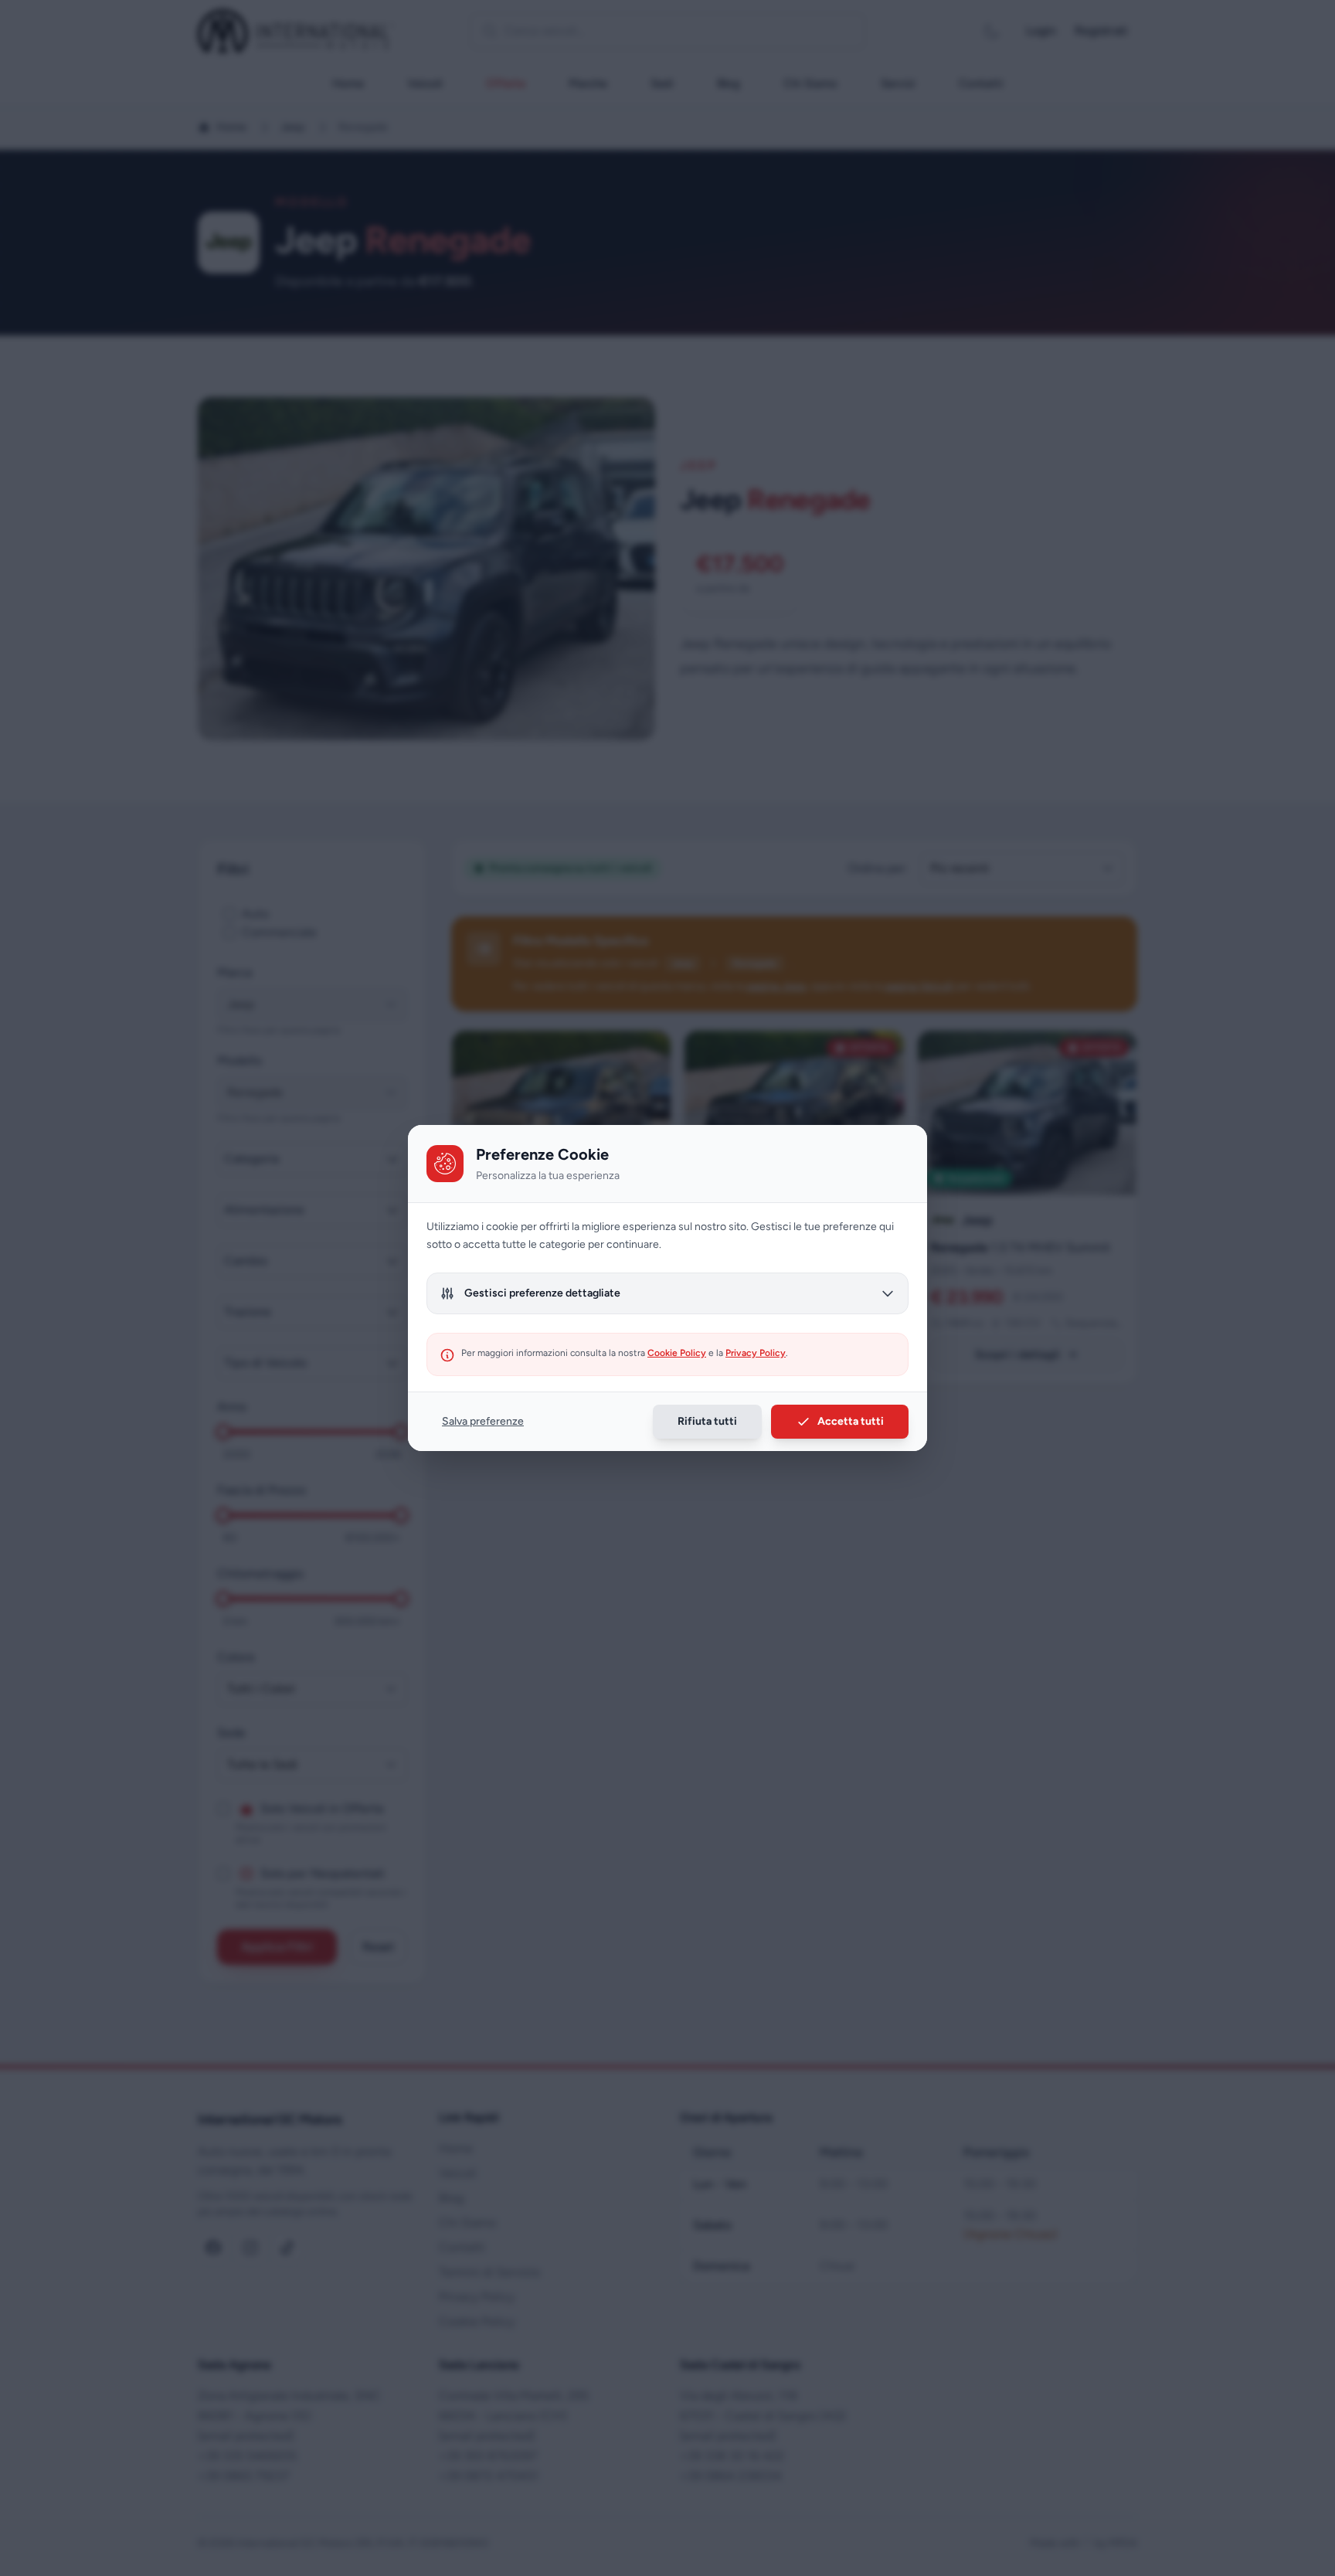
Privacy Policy (756, 1353)
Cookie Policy (677, 1353)
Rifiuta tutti (707, 1421)
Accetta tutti (851, 1421)
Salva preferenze (483, 1421)
